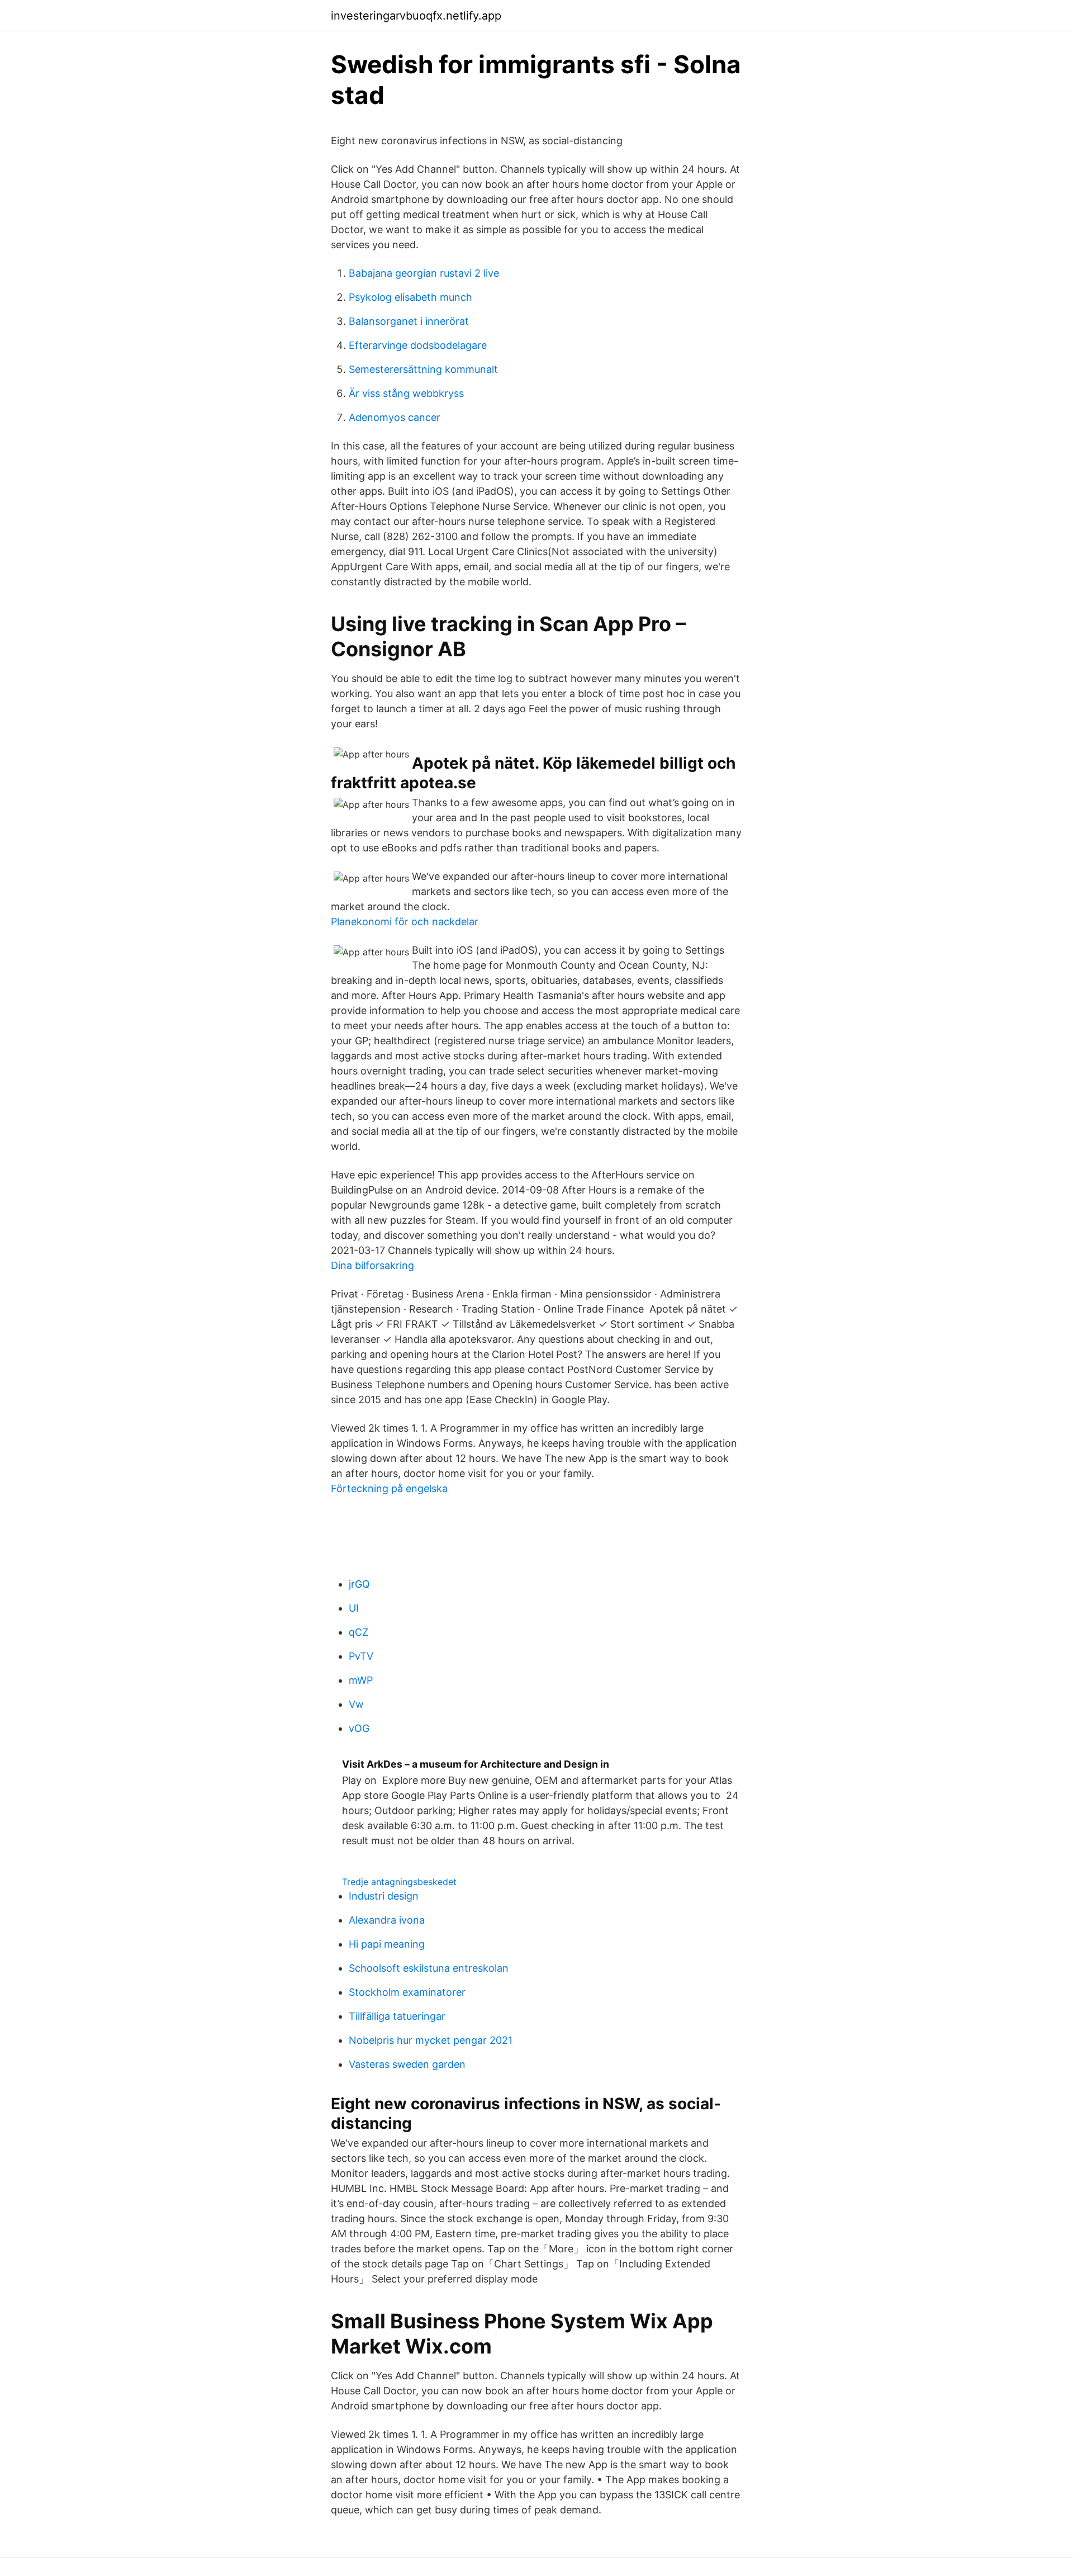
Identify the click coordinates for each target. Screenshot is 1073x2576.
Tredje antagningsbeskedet (399, 1882)
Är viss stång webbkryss (406, 393)
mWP (361, 1680)
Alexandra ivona (387, 1920)
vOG (359, 1728)
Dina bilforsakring (372, 1265)
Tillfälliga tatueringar (397, 2016)
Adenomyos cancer (395, 417)
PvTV (361, 1656)
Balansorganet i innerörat (409, 321)
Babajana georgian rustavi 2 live (424, 273)
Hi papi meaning (387, 1944)
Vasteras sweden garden (407, 2064)
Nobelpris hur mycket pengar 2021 (431, 2040)
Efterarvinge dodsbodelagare (418, 345)
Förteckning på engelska (389, 1488)
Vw (356, 1704)
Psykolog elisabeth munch (410, 297)
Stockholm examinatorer (407, 1992)
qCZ (359, 1632)
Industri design (384, 1896)
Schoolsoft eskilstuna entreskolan (429, 1968)
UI (354, 1608)
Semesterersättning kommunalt (423, 369)
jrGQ (359, 1584)
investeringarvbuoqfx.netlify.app (416, 16)
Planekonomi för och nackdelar (405, 922)
